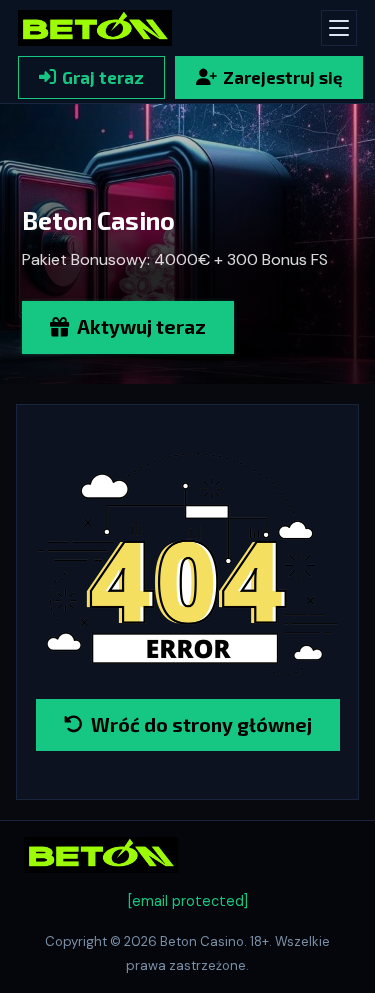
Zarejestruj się (282, 77)
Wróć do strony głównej (201, 724)
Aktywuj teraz (141, 326)
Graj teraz (103, 77)
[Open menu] (339, 28)
